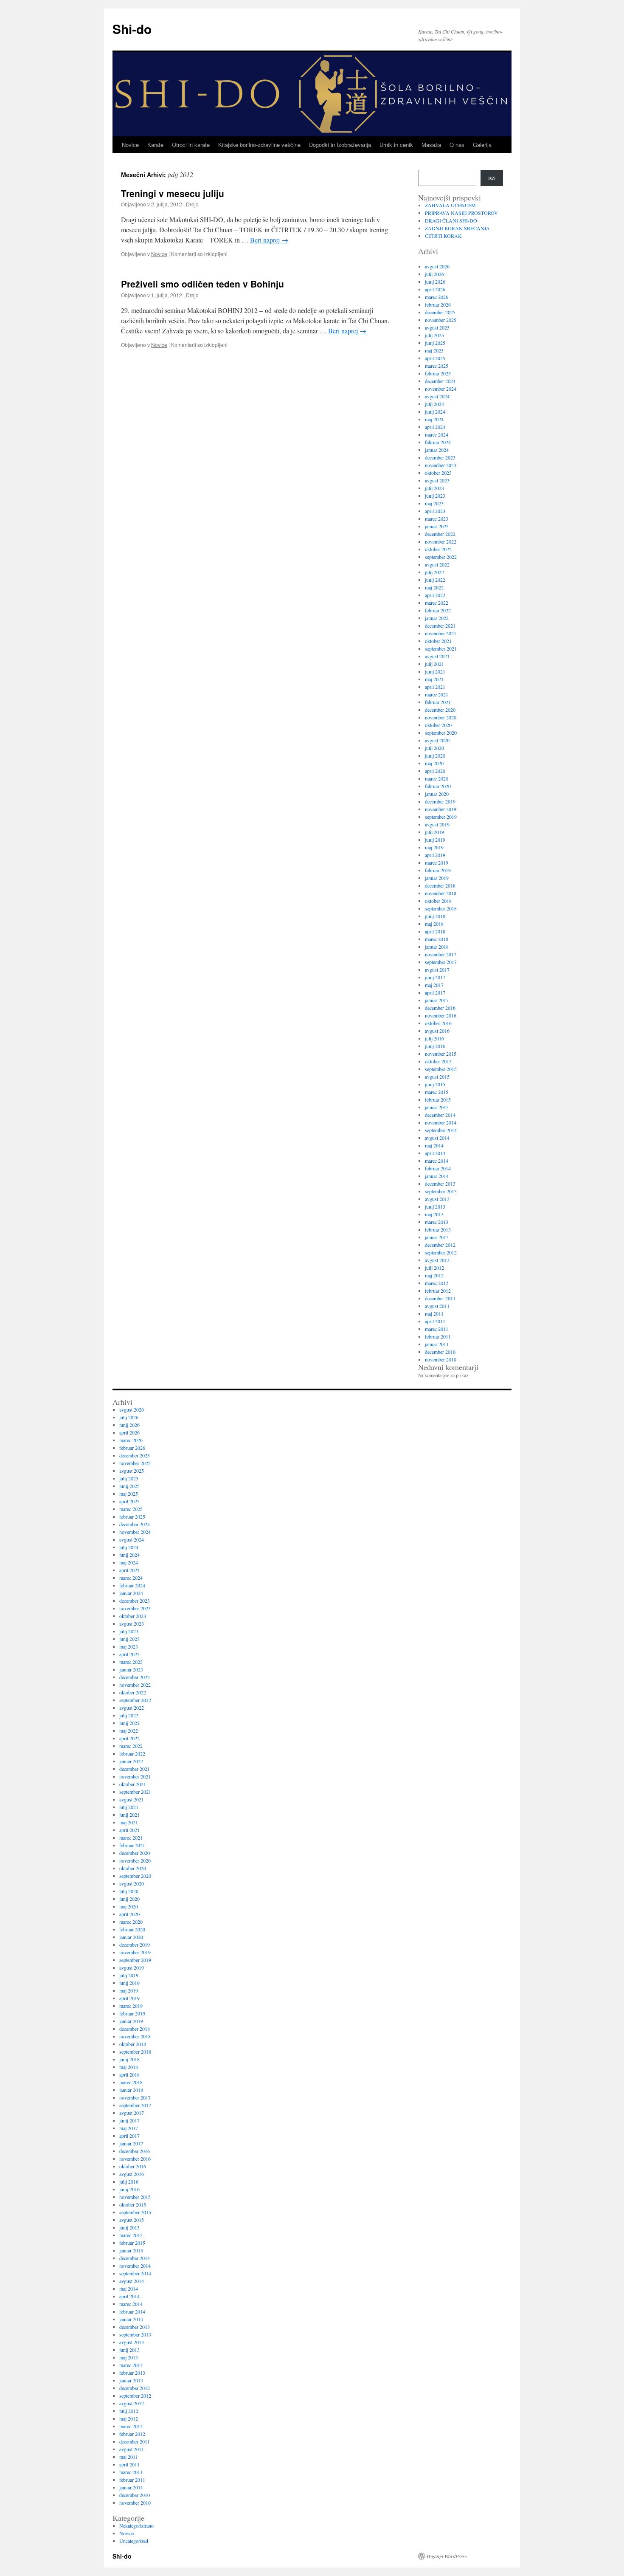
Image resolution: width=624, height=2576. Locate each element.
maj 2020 (434, 763)
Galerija (482, 145)
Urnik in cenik (396, 145)
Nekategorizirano (136, 2525)
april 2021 (435, 687)
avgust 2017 (437, 970)
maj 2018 (434, 924)
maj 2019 (434, 847)
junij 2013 (435, 1206)
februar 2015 (438, 1099)
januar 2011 (437, 1344)
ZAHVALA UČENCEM (450, 205)
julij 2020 (434, 748)
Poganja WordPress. (447, 2556)
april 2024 (435, 427)
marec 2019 (437, 862)
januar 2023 (437, 526)
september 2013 (441, 1191)
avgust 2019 (437, 824)
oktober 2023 (438, 473)
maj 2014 (434, 1145)
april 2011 (435, 1321)
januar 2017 (437, 1000)
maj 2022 (434, 587)
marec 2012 (437, 1283)
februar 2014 (438, 1168)
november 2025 (441, 320)
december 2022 (440, 534)
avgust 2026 (437, 266)
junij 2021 (435, 671)
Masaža (431, 145)
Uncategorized (134, 2541)
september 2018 (441, 908)
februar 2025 (438, 373)
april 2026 (435, 289)
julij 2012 (434, 1268)
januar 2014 (437, 1176)
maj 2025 (434, 350)
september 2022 (441, 557)
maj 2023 (434, 503)
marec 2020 (437, 778)
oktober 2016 (438, 1023)
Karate (155, 145)
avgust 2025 (437, 327)
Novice (130, 145)
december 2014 (440, 1115)
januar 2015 (437, 1107)
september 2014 (441, 1130)
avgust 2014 (437, 1138)
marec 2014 (437, 1161)
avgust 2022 (437, 564)
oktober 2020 (438, 725)
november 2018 (441, 893)
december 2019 (440, 801)
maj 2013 (434, 1214)
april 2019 (435, 855)
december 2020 (440, 710)
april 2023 (435, 511)
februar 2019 (438, 870)
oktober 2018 (438, 901)
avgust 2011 (437, 1306)
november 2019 (441, 809)
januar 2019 (437, 878)
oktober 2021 (438, 641)
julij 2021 (434, 664)
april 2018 (435, 931)
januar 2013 (437, 1237)
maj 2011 (434, 1313)
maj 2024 (434, 419)
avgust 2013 (437, 1199)
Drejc (192, 204)
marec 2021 (437, 694)
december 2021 (440, 626)
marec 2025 (437, 366)
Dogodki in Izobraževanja (340, 145)
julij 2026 (434, 274)
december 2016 (440, 1008)
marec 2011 (437, 1329)
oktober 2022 (438, 549)
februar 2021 (438, 702)
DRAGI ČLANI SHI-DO (451, 220)
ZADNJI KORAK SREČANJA (457, 228)
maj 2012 (434, 1275)
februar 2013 (438, 1229)
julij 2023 (434, 488)
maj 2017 (434, 985)
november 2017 (441, 954)
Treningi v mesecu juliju (173, 193)
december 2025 (440, 312)
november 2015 (441, 1054)
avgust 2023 (437, 480)
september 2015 (441, 1069)
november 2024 (441, 389)
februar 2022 (438, 610)
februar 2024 (438, 442)
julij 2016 (434, 1038)
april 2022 (435, 595)
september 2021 (441, 648)
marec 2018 (437, 939)
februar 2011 (438, 1336)
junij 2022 (435, 580)
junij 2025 (435, 343)
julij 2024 (434, 404)
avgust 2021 (437, 656)
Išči (492, 178)
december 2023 (440, 457)
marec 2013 (437, 1222)
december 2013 (440, 1184)
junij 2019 (435, 840)
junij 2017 (435, 977)
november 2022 (441, 541)
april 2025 (435, 358)
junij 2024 (435, 411)
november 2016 (441, 1015)
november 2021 (441, 633)
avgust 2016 (437, 1031)
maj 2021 (434, 679)
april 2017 (435, 992)
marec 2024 (437, 434)
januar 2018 (437, 947)
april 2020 (435, 771)
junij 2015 (435, 1084)
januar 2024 (437, 450)
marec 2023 (437, 519)
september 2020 (441, 733)
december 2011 (440, 1298)
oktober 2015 (438, 1061)
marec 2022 (437, 603)
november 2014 (441, 1122)
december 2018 (440, 885)
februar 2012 (438, 1291)
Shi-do (132, 29)
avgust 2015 (437, 1077)
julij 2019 (434, 832)
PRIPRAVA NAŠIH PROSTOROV (461, 213)
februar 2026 (438, 304)
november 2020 (441, 717)
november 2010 (441, 1359)
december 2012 (440, 1245)
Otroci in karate (191, 145)
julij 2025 (434, 335)
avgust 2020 (437, 740)
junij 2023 (435, 496)
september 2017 (441, 962)
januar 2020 (437, 794)
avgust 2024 (437, 396)
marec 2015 (437, 1092)
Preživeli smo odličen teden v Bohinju (202, 284)
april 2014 (435, 1153)
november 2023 (441, 465)
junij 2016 (435, 1046)
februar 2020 (438, 786)
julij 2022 (434, 572)
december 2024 (440, 381)
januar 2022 (437, 618)
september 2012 (441, 1252)
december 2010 (440, 1352)
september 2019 (441, 817)
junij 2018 (435, 916)
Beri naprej (269, 240)
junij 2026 (435, 282)
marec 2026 (437, 297)
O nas (457, 145)
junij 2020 (435, 755)
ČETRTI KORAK (443, 236)
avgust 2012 (437, 1260)
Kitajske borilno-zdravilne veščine (259, 145)
